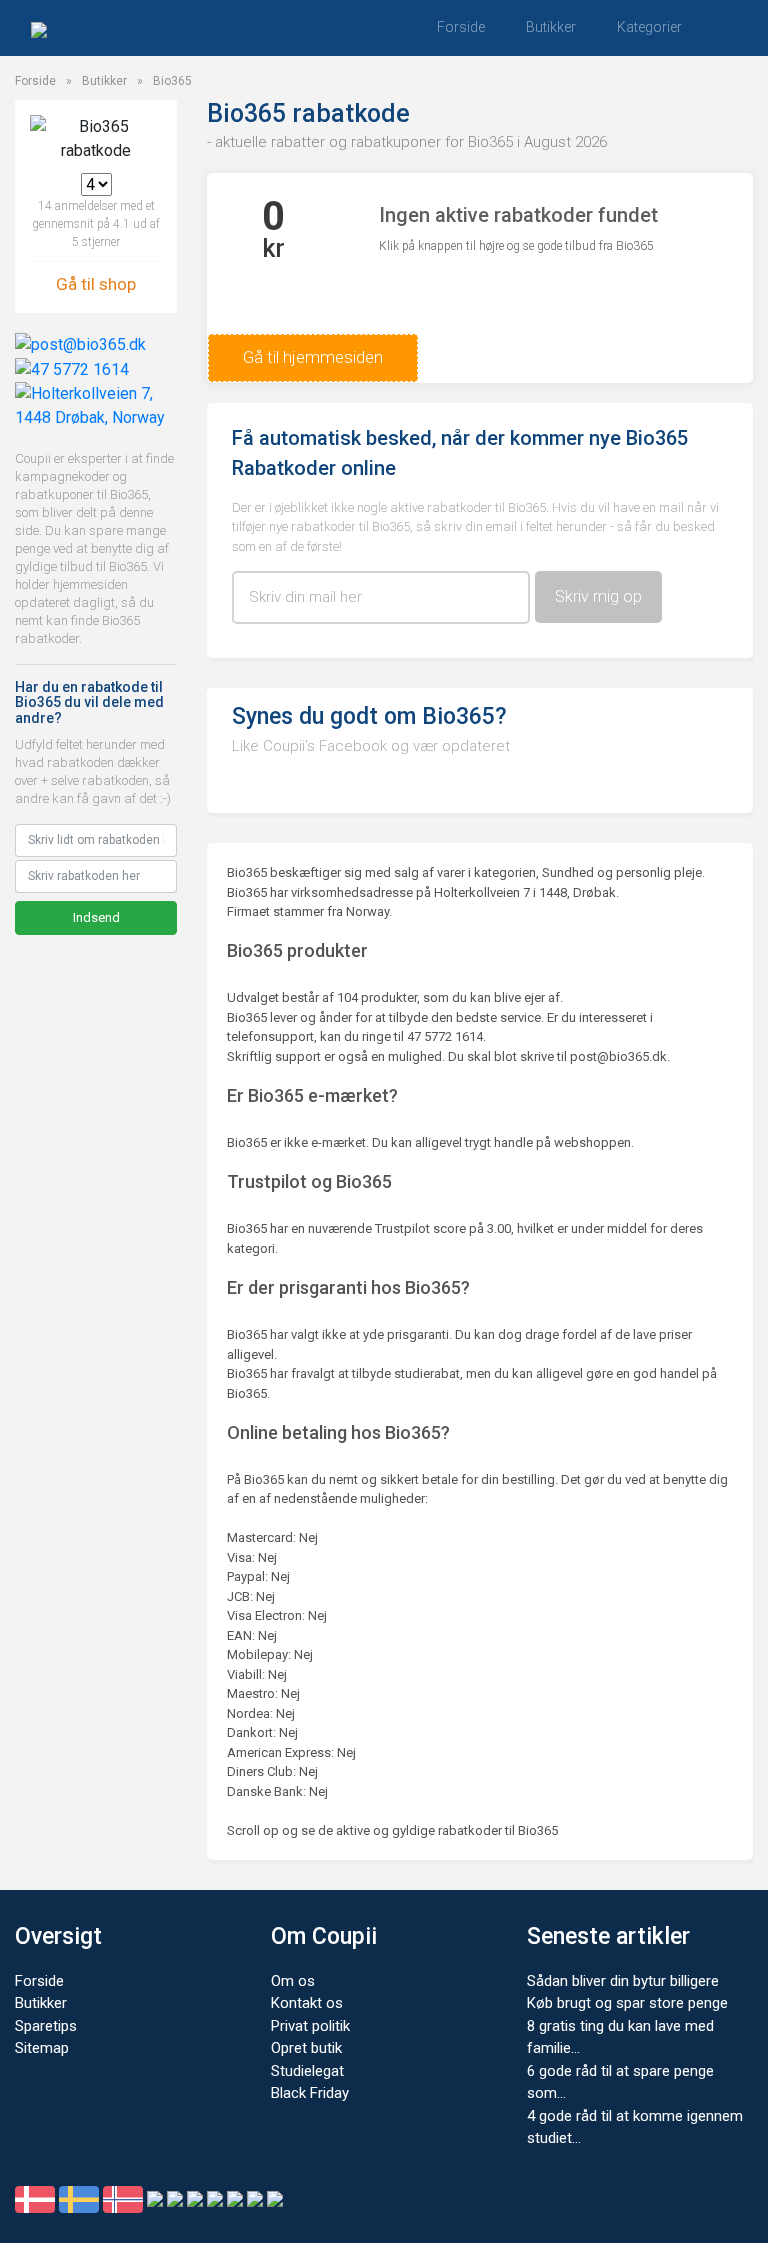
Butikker (551, 27)
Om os (293, 1981)
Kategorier (649, 27)
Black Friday (310, 2093)
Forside (461, 27)
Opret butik (306, 2048)
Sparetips (46, 2026)
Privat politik (310, 2026)
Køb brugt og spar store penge (627, 2003)
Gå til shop (96, 284)
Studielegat (307, 2071)
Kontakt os (307, 2003)
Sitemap (42, 2048)
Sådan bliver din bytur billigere (623, 1981)
